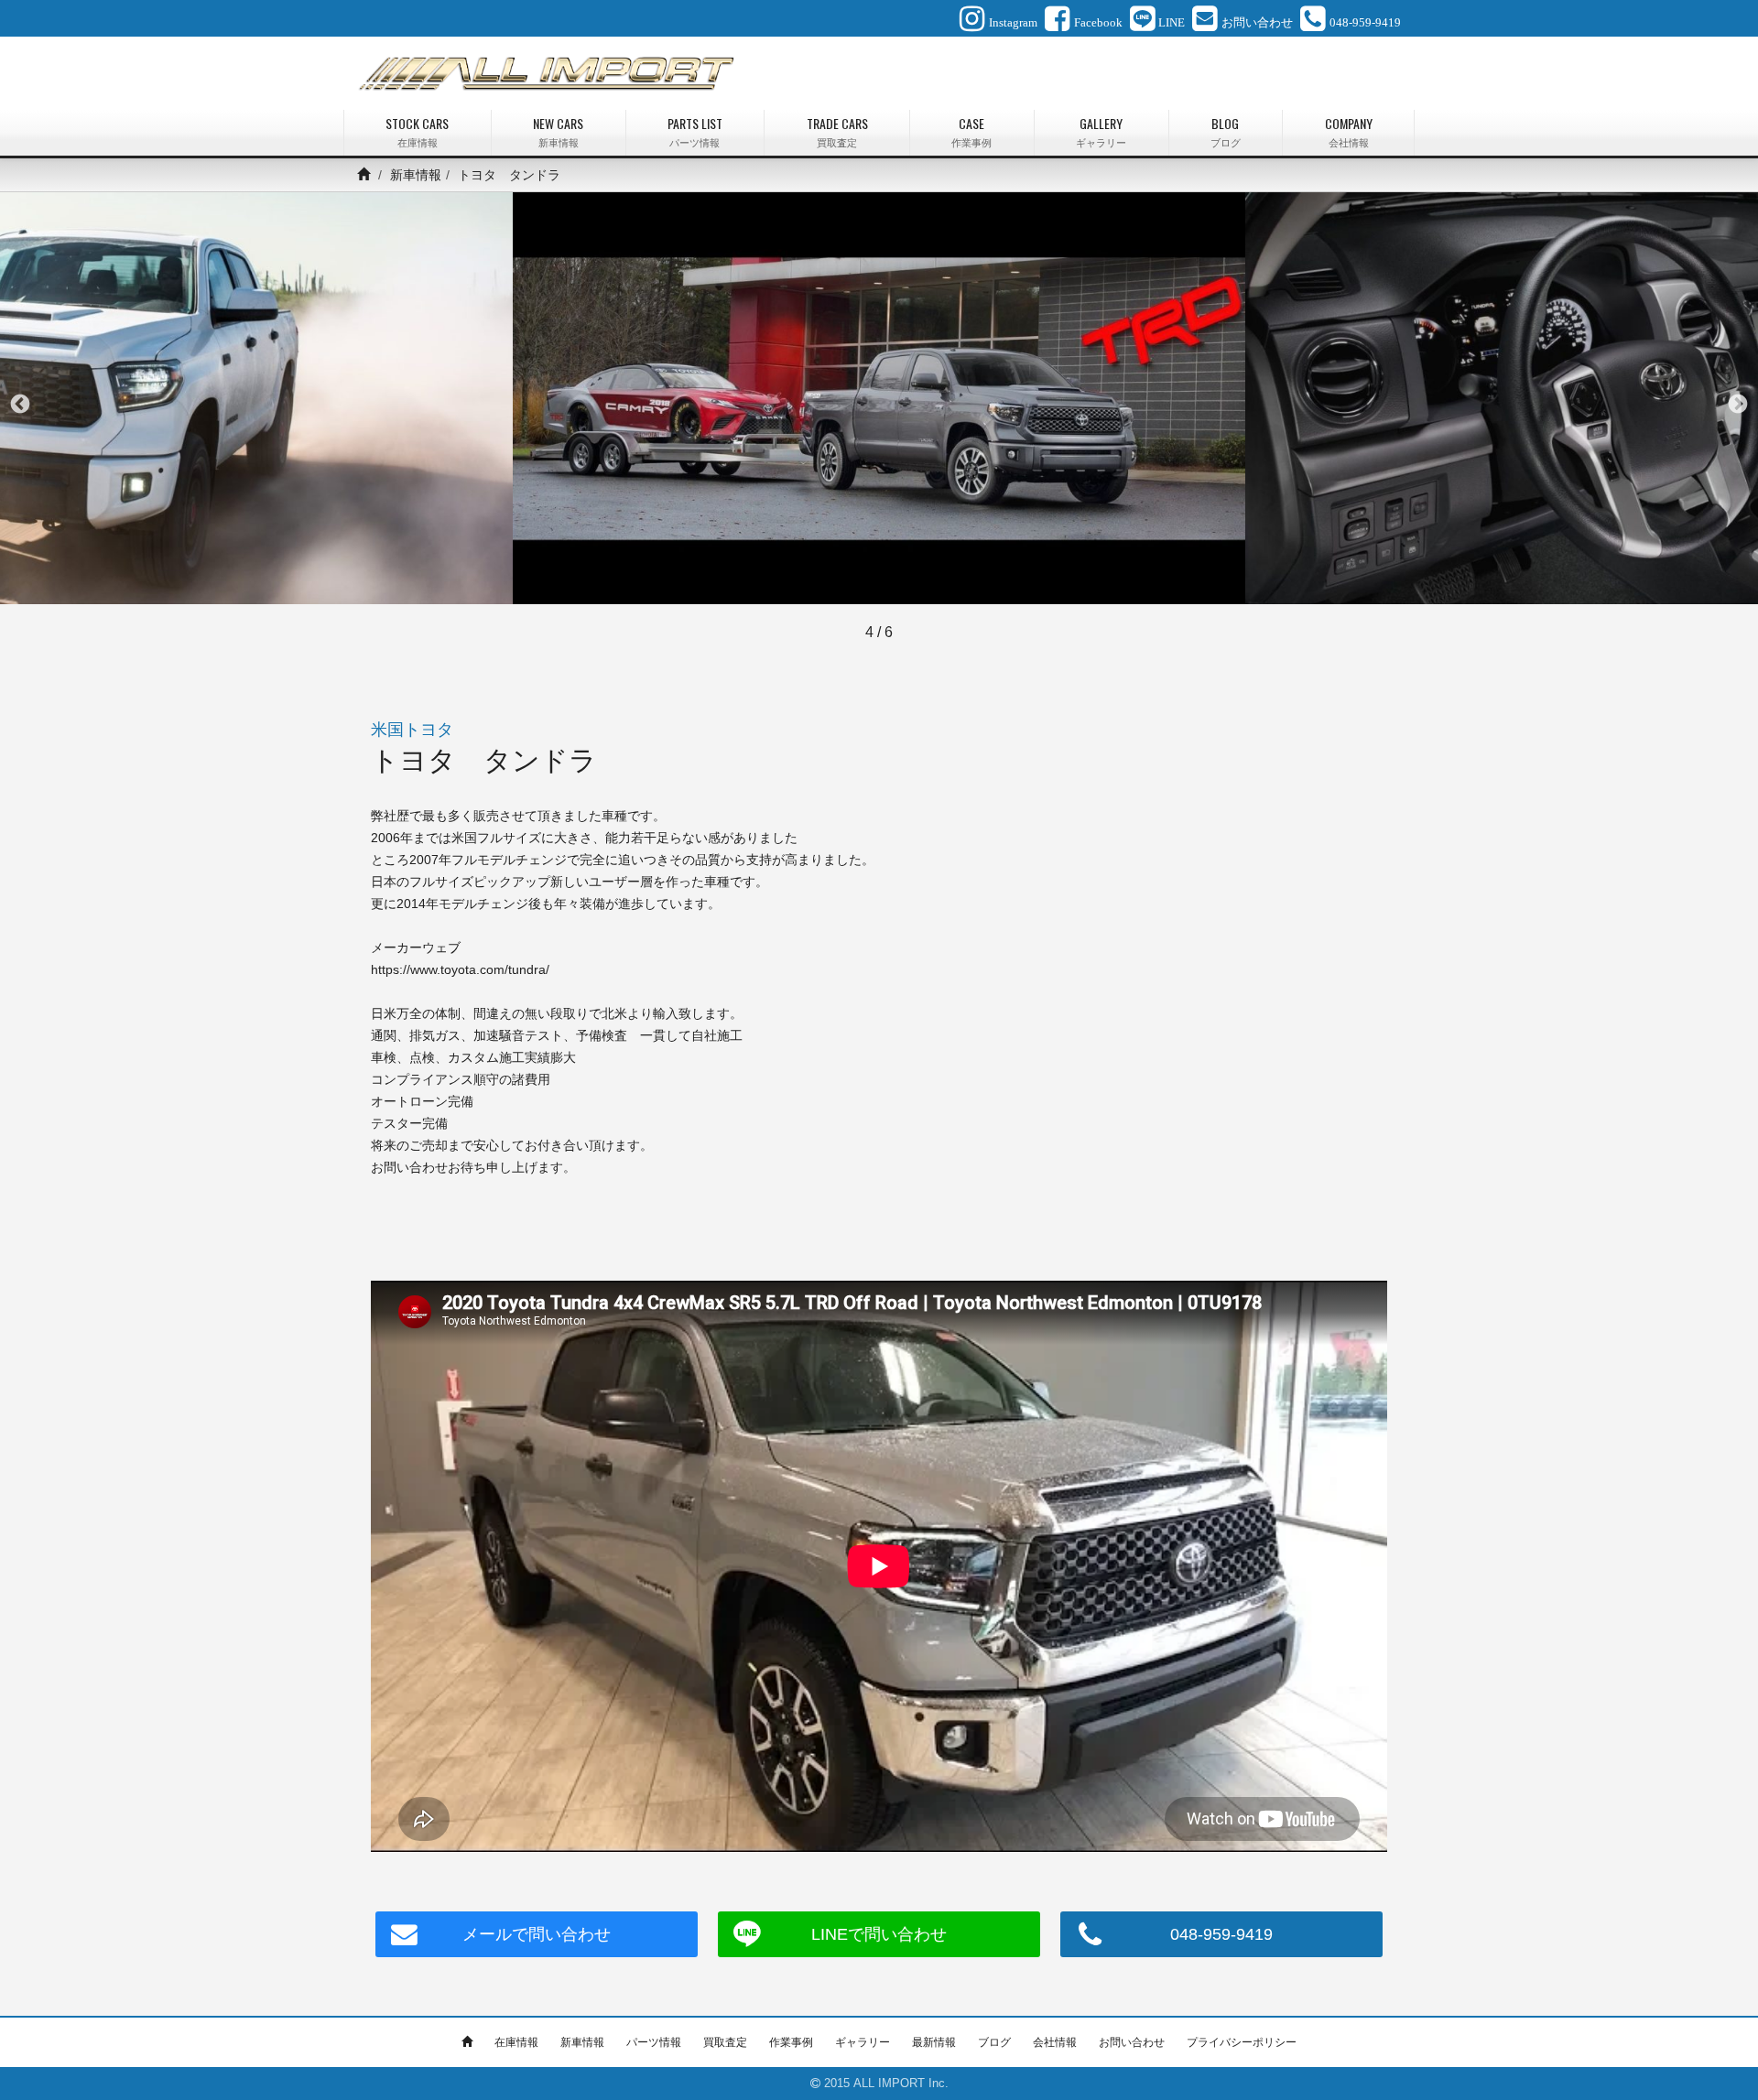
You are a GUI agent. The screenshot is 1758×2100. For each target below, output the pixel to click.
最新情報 (934, 2042)
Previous (20, 405)
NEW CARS (558, 131)
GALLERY (1101, 131)
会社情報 (1055, 2042)
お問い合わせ (1132, 2042)
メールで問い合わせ (537, 1934)
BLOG (1226, 131)
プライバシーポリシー (1242, 2042)
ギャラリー (863, 2042)
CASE (971, 131)
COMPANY (1349, 131)
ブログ (994, 2042)
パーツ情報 (654, 2042)
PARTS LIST (695, 131)
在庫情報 (516, 2042)
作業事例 (791, 2042)
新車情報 (416, 175)
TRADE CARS (837, 131)
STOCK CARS (417, 131)
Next (1738, 405)
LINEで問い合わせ (879, 1934)
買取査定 (725, 2042)
